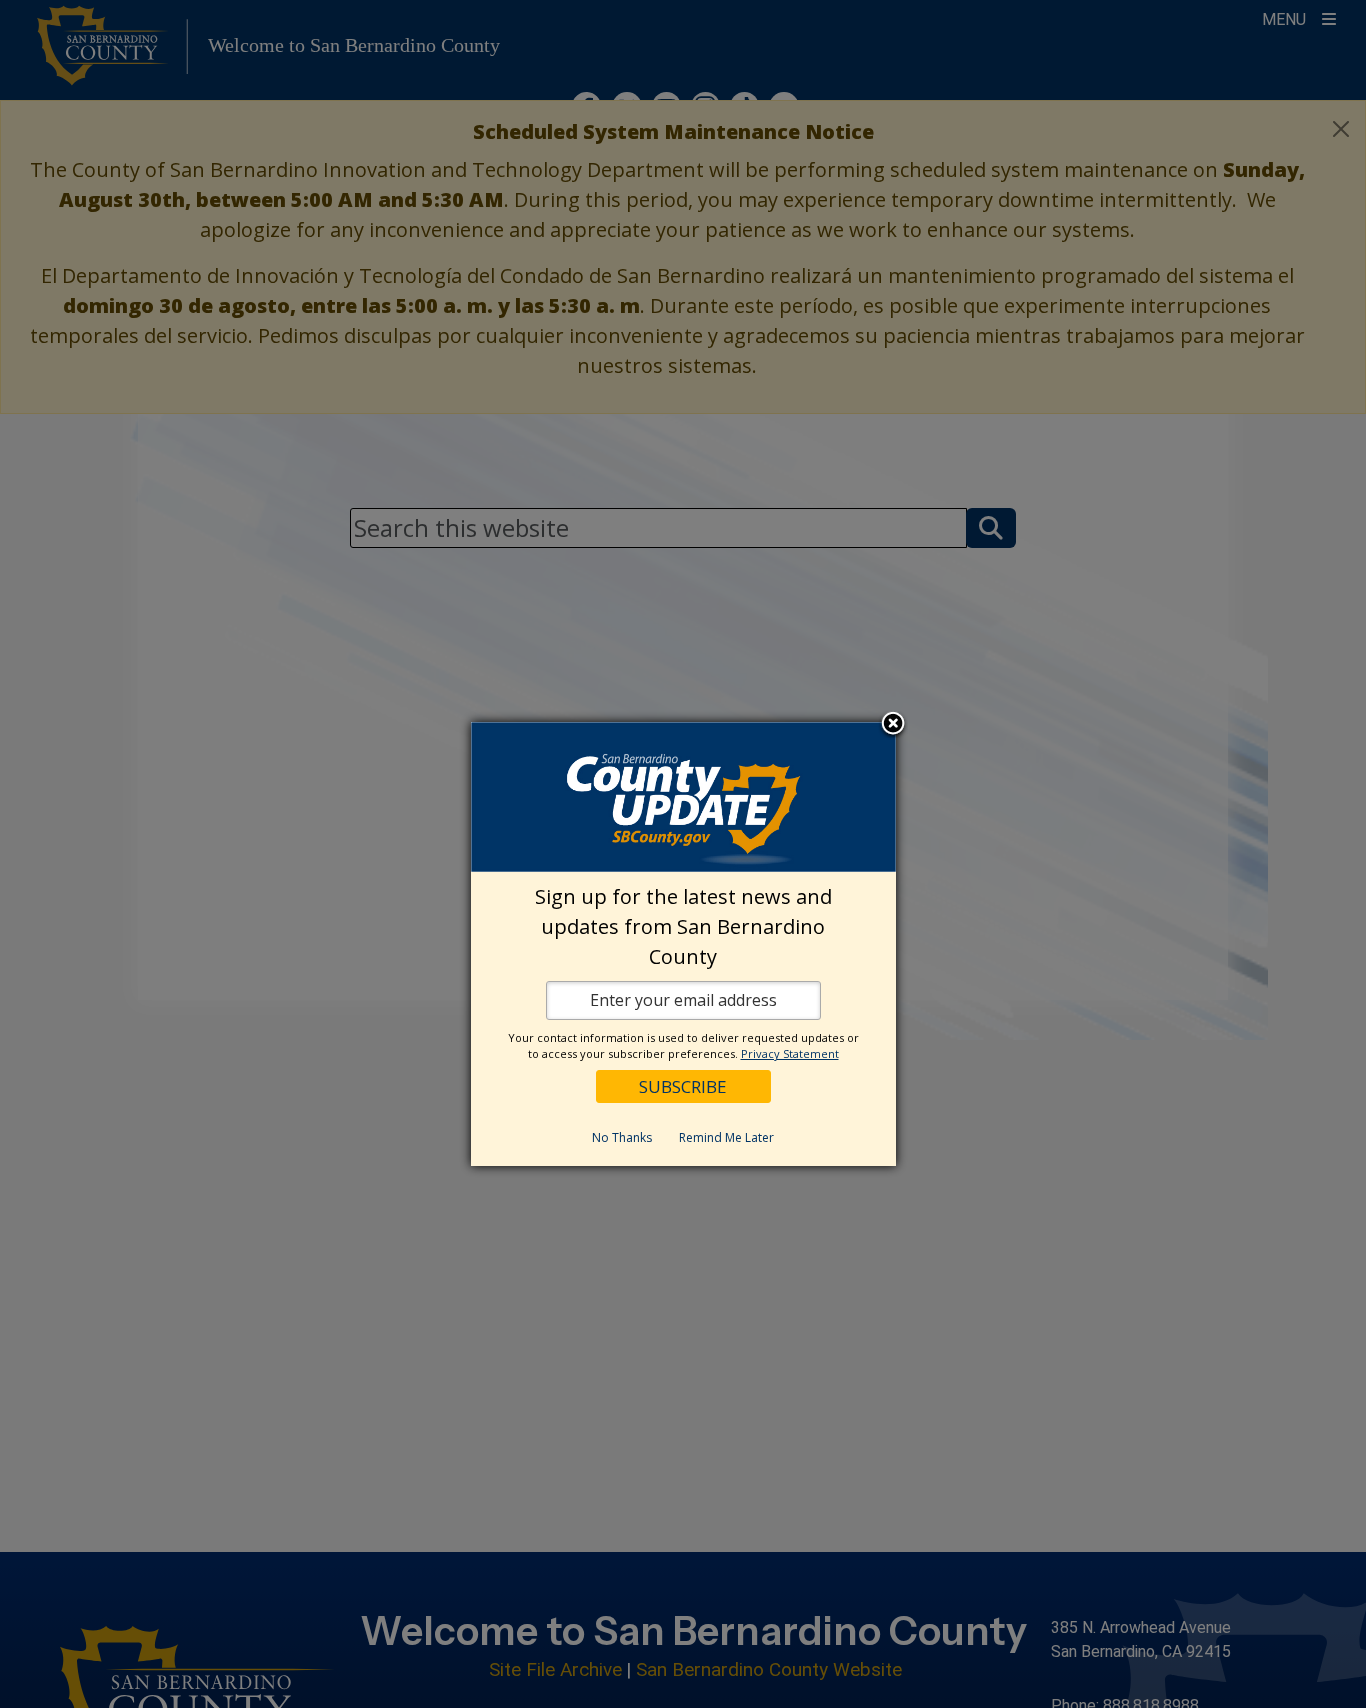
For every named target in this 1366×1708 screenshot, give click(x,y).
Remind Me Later (726, 1137)
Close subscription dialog (893, 725)
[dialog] (683, 944)
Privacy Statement (790, 1053)
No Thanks (622, 1137)
